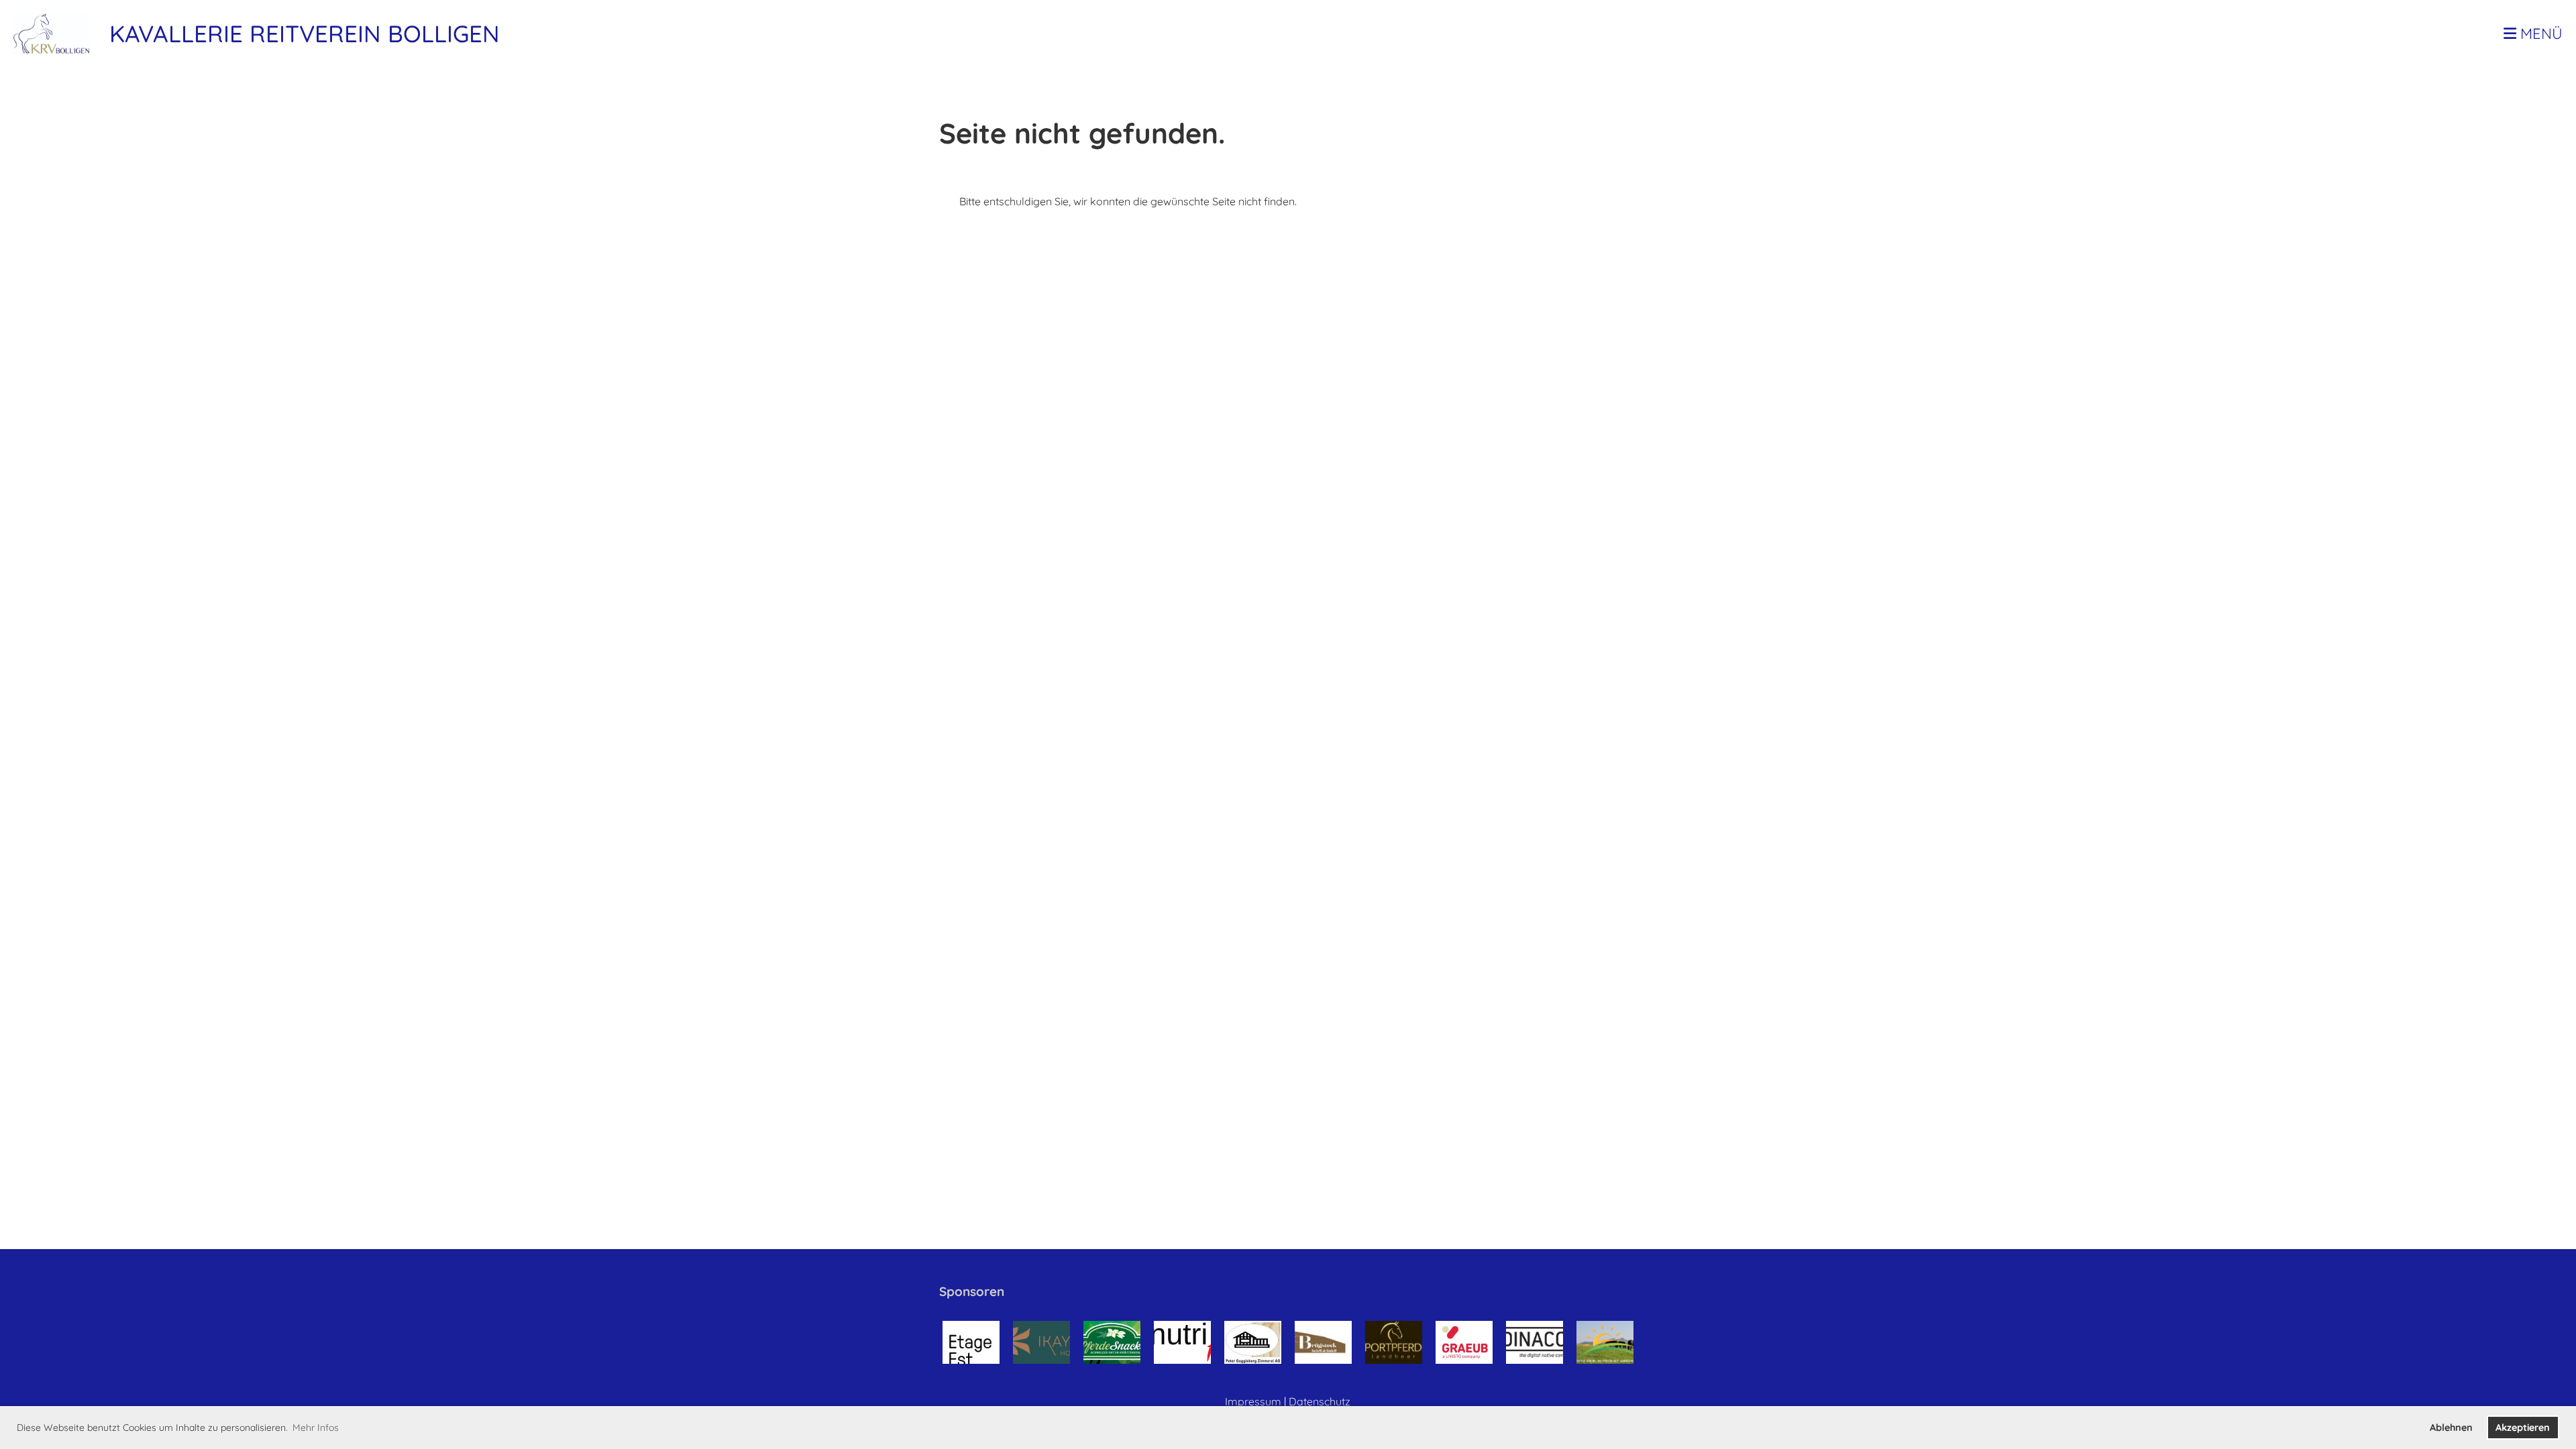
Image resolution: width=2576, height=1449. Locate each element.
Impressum (1253, 1401)
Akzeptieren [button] (2523, 1428)
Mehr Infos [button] (316, 1428)
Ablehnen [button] (2451, 1428)
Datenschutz (1320, 1401)
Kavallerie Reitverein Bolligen (305, 34)
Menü (2539, 34)
